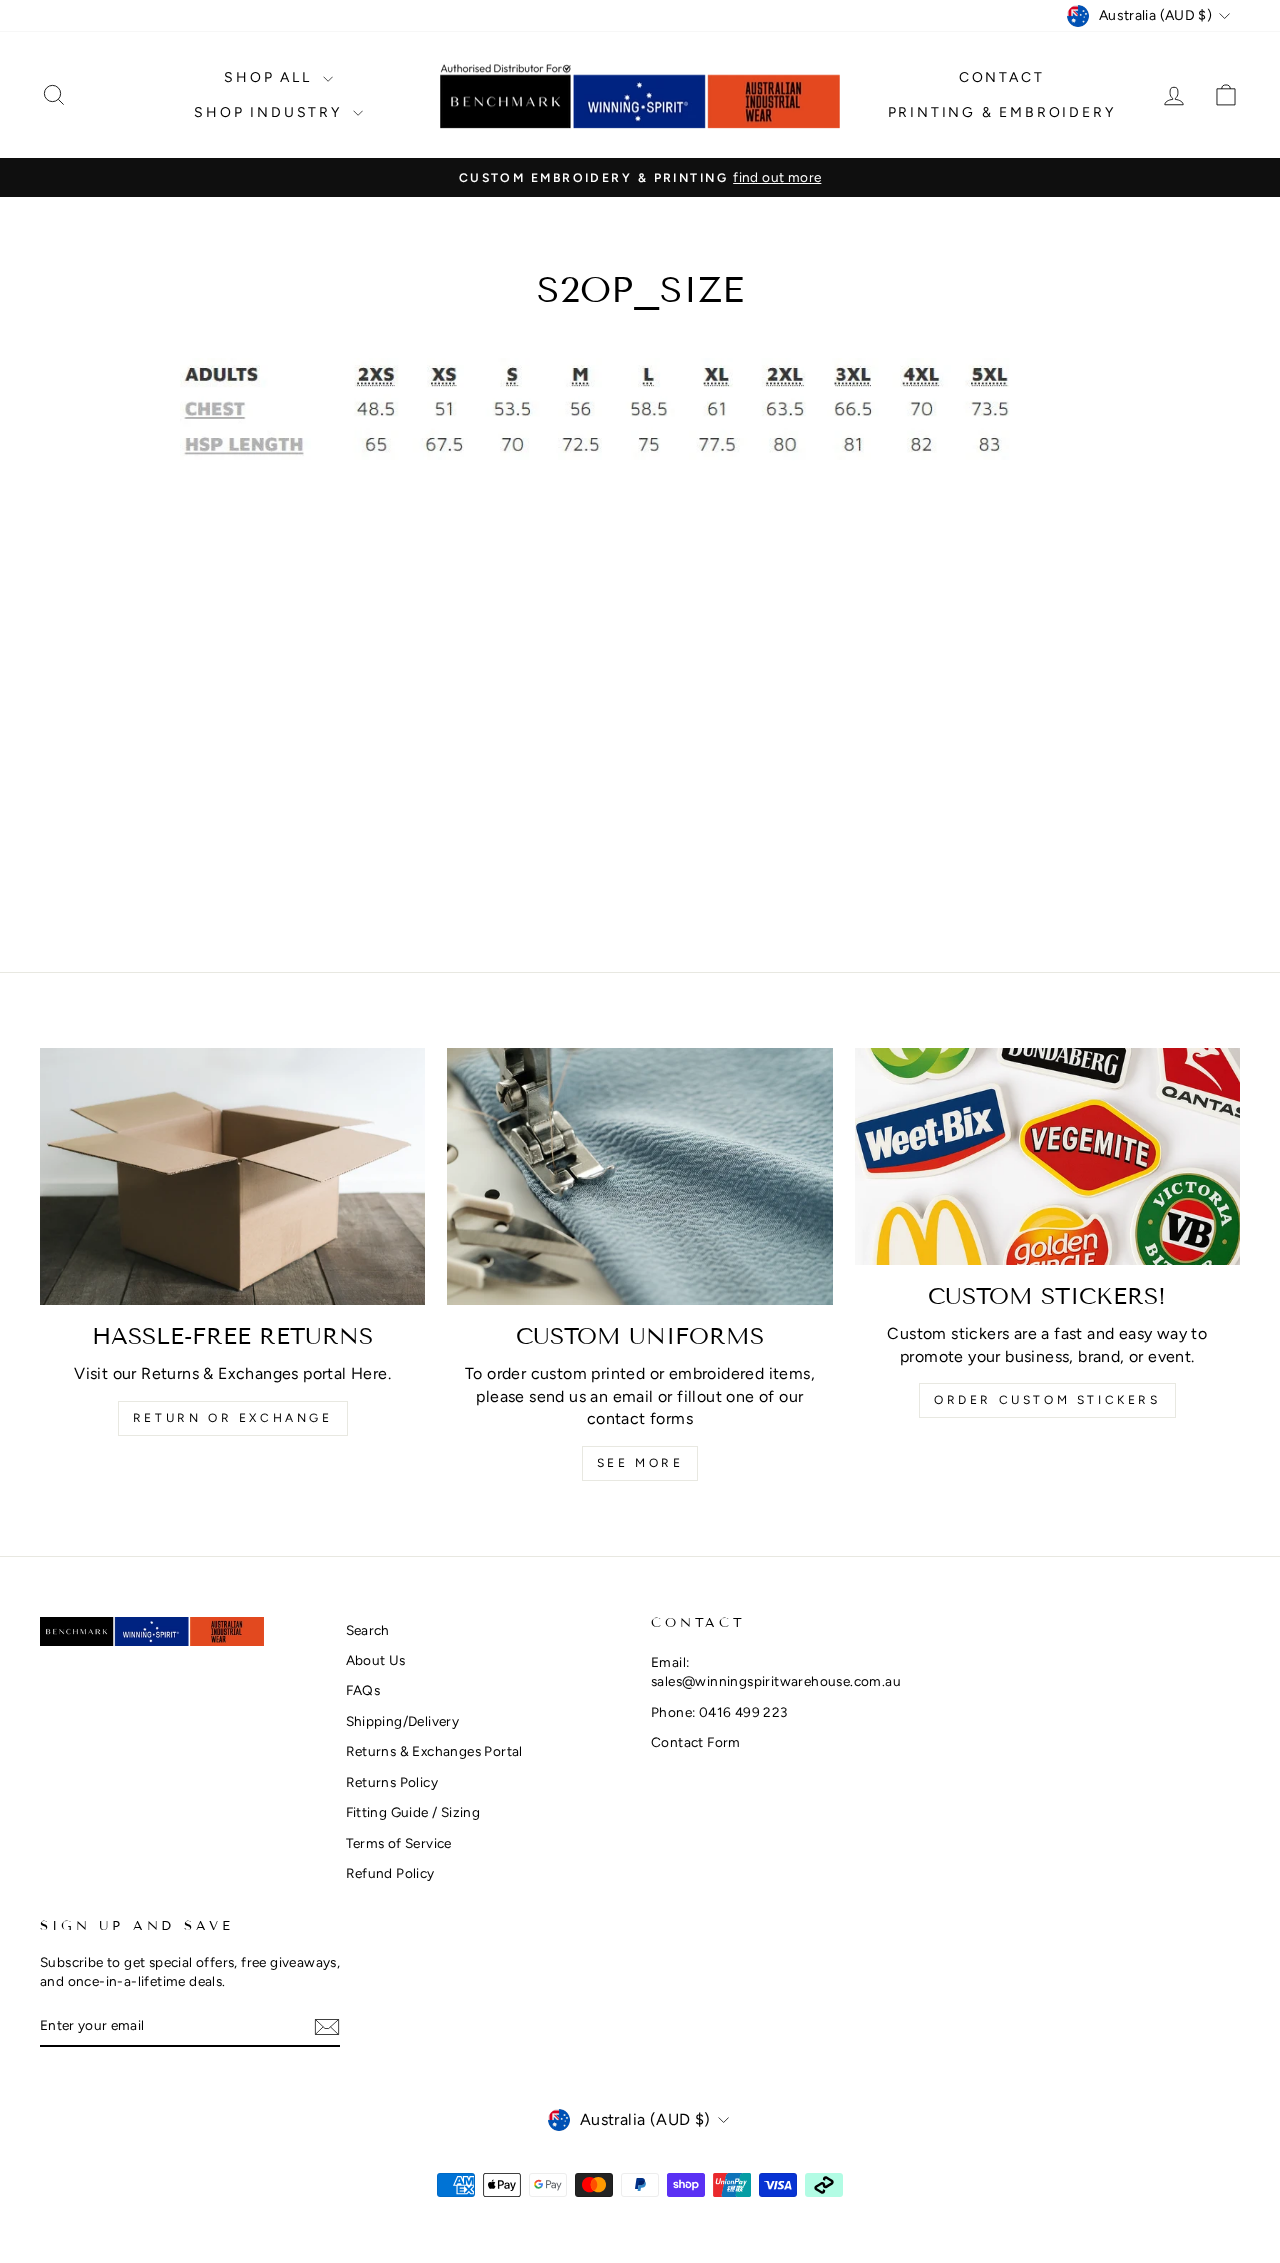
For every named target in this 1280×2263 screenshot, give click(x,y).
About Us (376, 1660)
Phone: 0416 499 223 (719, 1712)
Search (368, 1630)
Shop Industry (270, 112)
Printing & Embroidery (1002, 112)
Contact (1002, 77)
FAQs (363, 1690)
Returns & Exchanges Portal (434, 1751)
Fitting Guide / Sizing (413, 1812)
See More (640, 1463)
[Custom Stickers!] (1047, 1156)
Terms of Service (399, 1843)
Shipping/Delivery (403, 1721)
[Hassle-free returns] (232, 1176)
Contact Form (696, 1742)
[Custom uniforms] (639, 1176)
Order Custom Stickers (1047, 1400)
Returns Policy (392, 1782)
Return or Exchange (233, 1418)
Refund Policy (390, 1873)
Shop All (270, 77)
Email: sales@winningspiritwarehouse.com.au (776, 1671)
